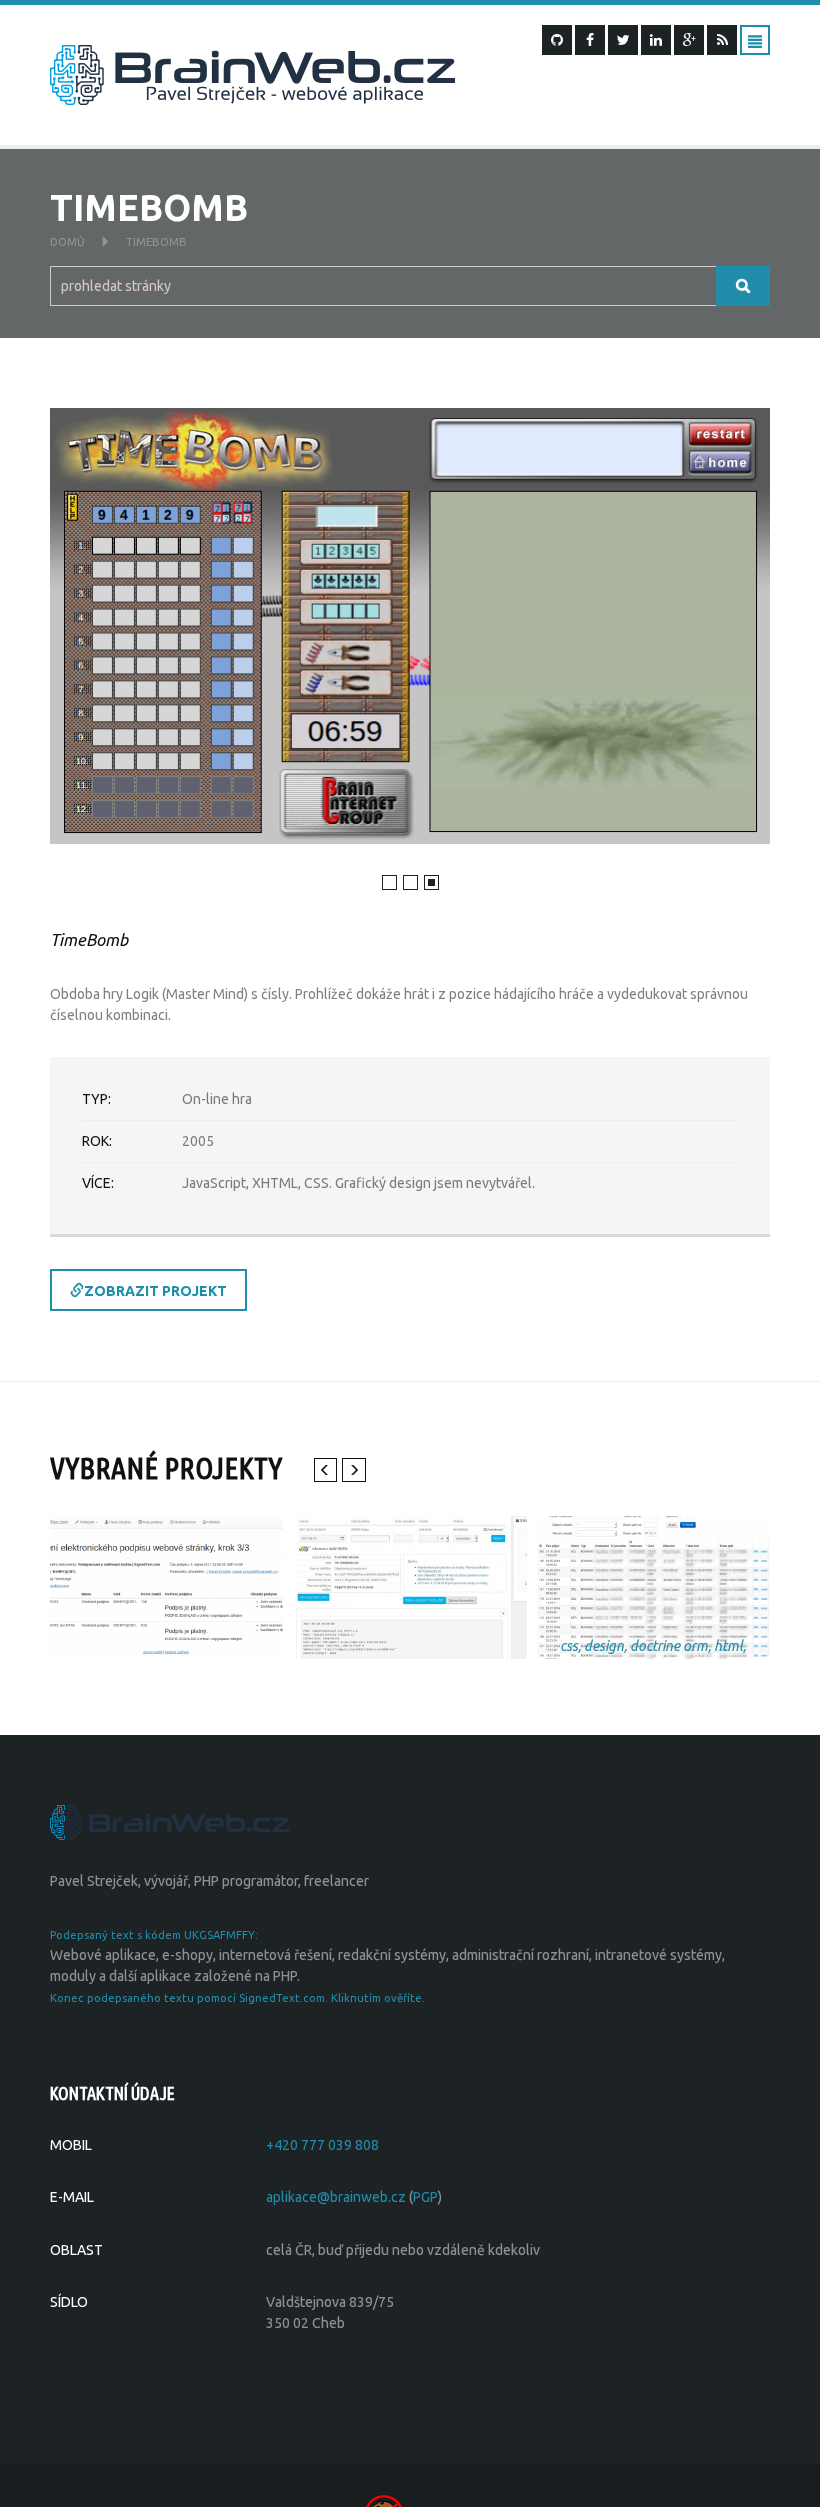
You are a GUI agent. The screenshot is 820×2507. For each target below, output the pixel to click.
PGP (425, 2197)
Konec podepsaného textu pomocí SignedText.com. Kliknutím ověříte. (237, 1998)
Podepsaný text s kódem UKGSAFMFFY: (154, 1935)
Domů (67, 242)
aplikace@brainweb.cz (336, 2197)
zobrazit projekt (155, 1291)
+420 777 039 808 (322, 2145)
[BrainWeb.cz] (169, 1821)
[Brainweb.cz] (252, 74)
